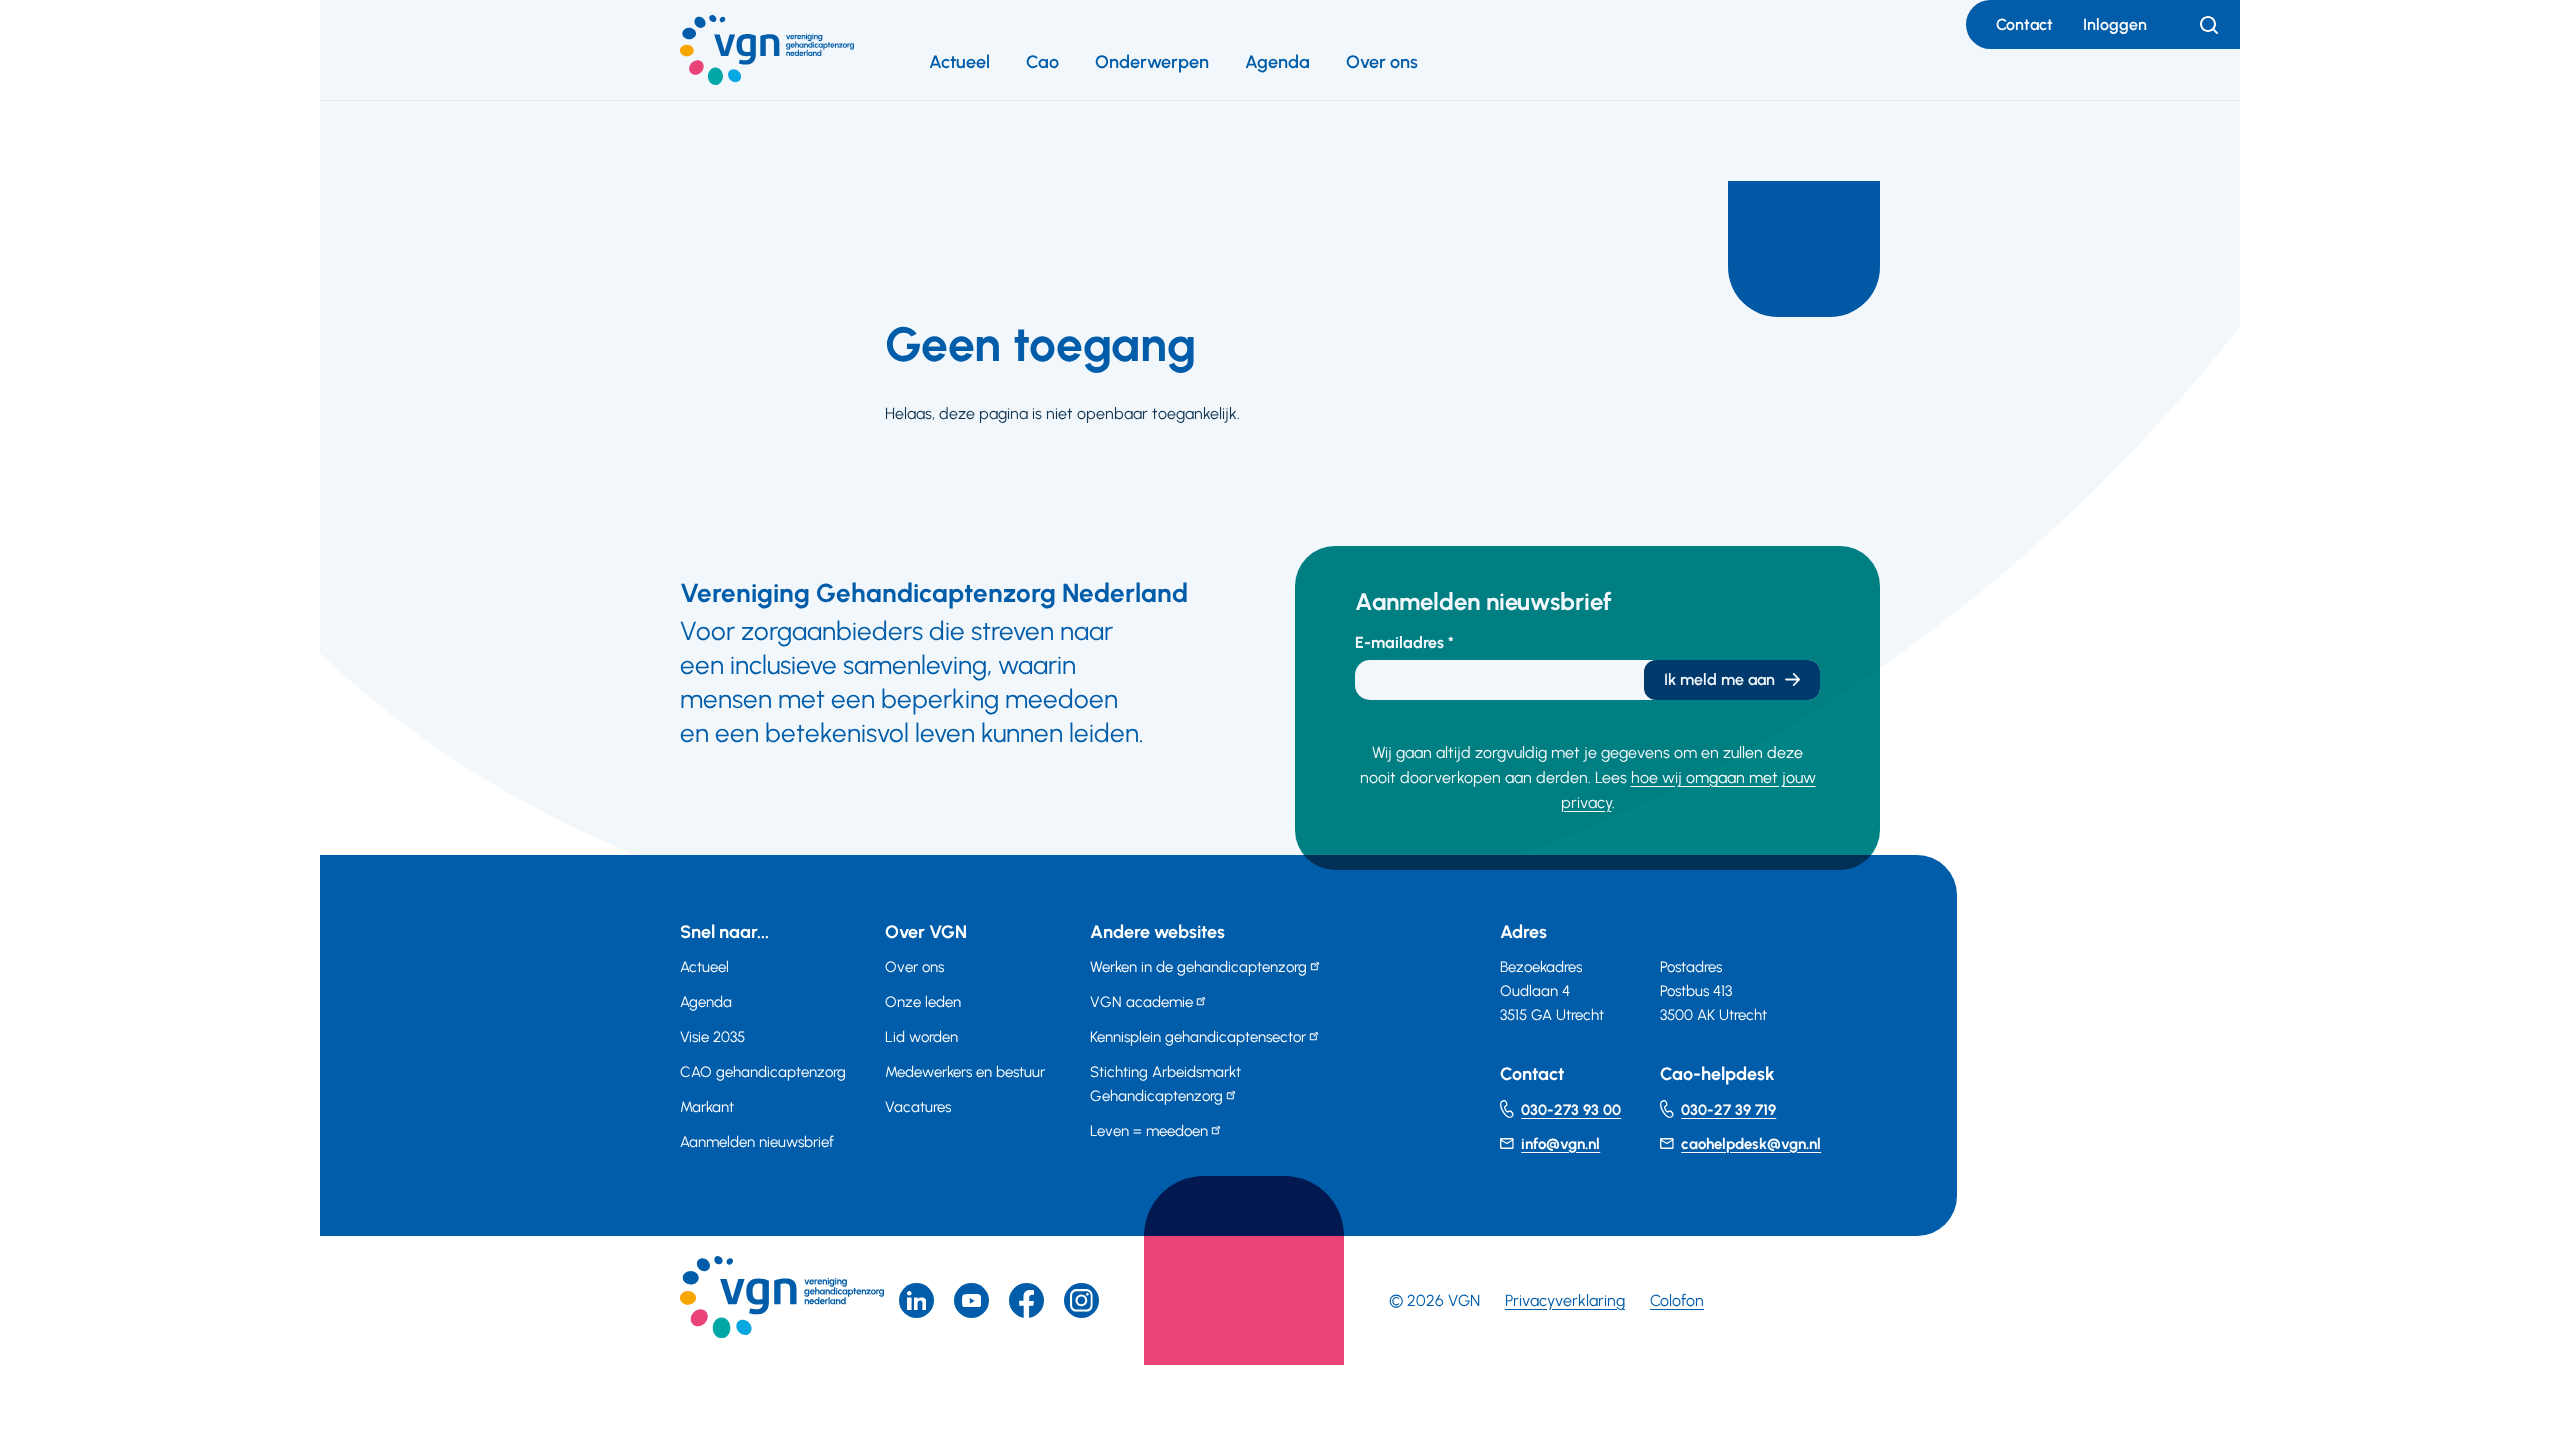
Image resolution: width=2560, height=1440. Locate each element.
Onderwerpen (1152, 62)
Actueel (959, 62)
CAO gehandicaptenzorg (763, 1072)
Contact (2024, 24)
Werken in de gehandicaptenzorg (1198, 967)
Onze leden (923, 1002)
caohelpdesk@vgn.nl (1751, 1144)
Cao (1042, 62)
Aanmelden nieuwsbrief (757, 1142)
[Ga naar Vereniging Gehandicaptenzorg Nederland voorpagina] (767, 50)
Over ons (1382, 62)
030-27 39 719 (1728, 1110)
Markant (707, 1107)
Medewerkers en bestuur (965, 1072)
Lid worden (921, 1037)
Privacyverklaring (1565, 1300)
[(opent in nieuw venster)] (1026, 1300)
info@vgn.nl (1560, 1144)
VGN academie (1141, 1002)
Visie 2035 (712, 1037)
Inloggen (2115, 24)
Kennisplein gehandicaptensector (1198, 1037)
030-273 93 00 (1571, 1110)
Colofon (1677, 1300)
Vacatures (918, 1107)
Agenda (1277, 62)
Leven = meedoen (1149, 1131)
